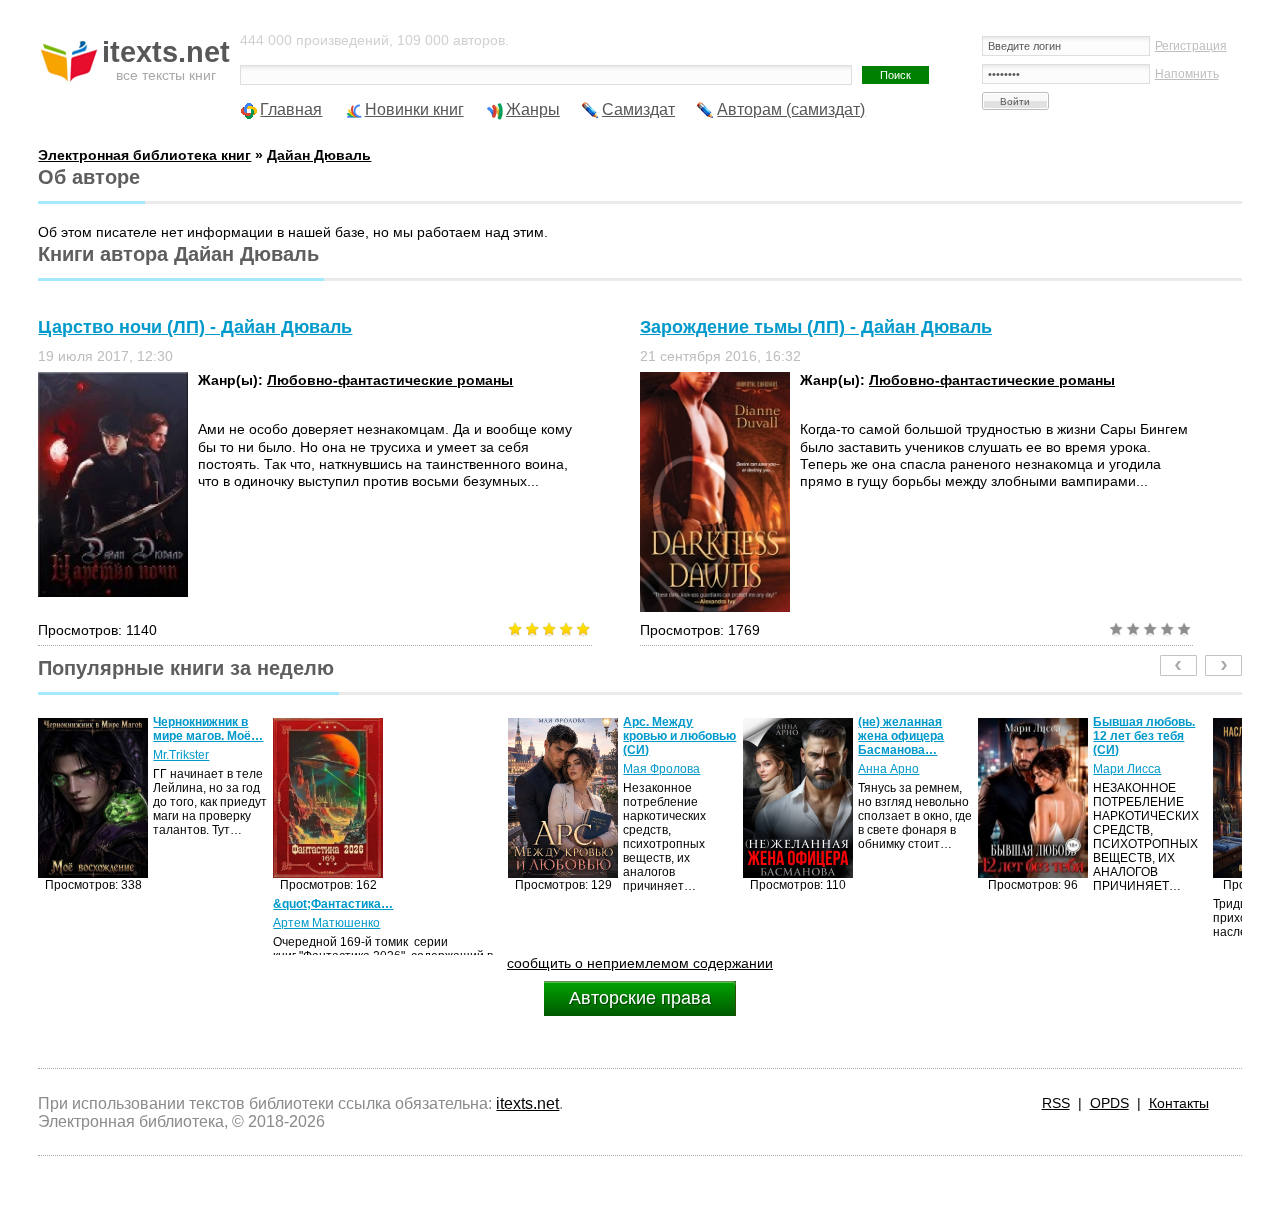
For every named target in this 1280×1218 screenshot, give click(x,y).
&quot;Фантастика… (143, 904)
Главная (291, 109)
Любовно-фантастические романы (390, 380)
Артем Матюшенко (136, 923)
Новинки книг (414, 109)
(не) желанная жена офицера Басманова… (711, 736)
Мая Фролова (471, 769)
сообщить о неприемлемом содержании (640, 963)
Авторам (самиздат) (791, 109)
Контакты (1179, 1103)
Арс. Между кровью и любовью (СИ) (489, 736)
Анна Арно (698, 769)
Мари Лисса (937, 769)
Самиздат (638, 109)
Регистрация (1191, 46)
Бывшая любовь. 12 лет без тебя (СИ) (954, 736)
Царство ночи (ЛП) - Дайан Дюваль (195, 327)
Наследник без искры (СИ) (1182, 729)
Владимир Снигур (1188, 755)
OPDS (1109, 1103)
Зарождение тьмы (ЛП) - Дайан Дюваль (816, 327)
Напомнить (1187, 74)
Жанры (533, 109)
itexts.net (527, 1103)
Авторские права (640, 998)
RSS (1056, 1103)
